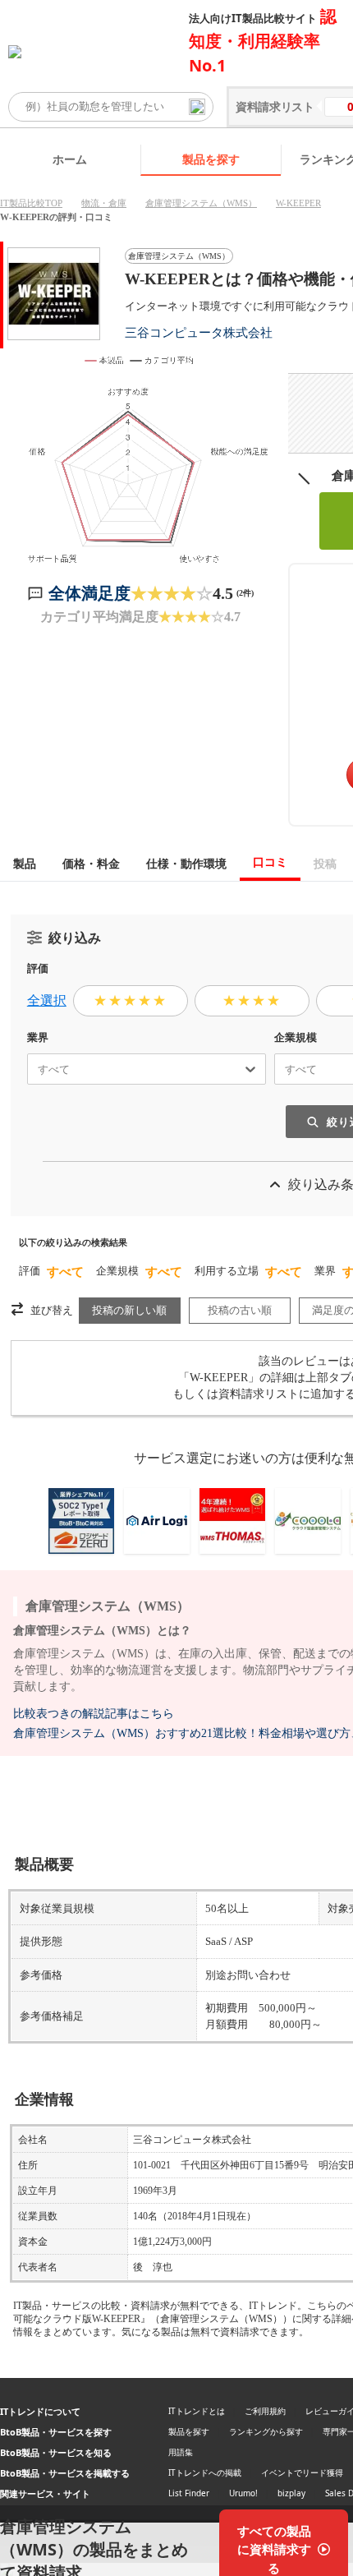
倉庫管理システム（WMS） (201, 203)
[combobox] (31, 1069)
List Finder (189, 2493)
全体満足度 (89, 593)
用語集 (181, 2452)
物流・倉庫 (104, 203)
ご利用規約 (265, 2411)
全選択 (47, 1000)
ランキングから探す (266, 2431)
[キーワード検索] (197, 107)
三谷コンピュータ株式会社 (199, 332)
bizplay (291, 2493)
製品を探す (211, 159)
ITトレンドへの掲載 (205, 2472)
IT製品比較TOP (31, 203)
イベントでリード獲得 (302, 2472)
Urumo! (243, 2493)
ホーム (70, 159)
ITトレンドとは (197, 2411)
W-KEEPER (298, 203)
